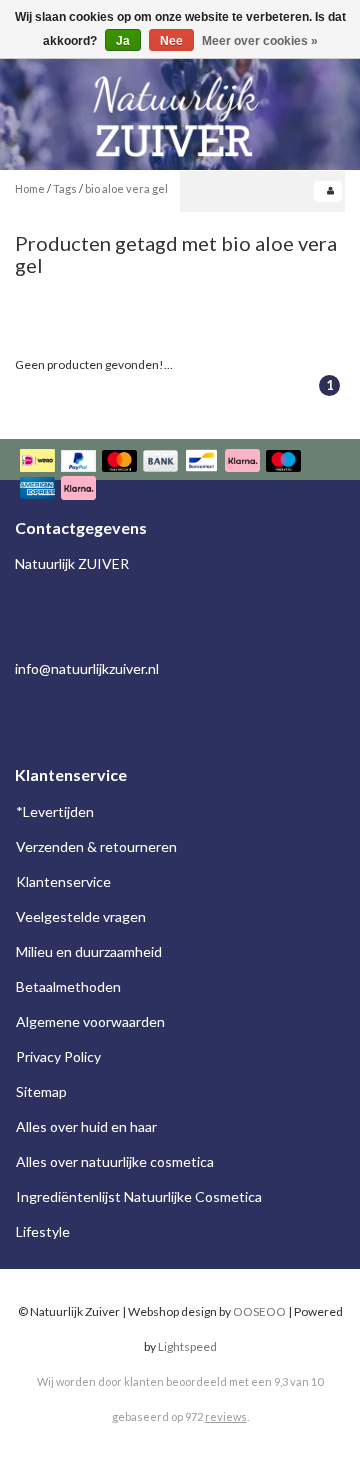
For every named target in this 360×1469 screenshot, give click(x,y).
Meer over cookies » (260, 41)
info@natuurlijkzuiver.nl (87, 668)
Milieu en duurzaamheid (89, 951)
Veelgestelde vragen (81, 916)
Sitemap (41, 1091)
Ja (123, 41)
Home (30, 188)
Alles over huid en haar (86, 1126)
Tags (65, 188)
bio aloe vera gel (126, 188)
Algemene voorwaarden (90, 1021)
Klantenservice (63, 881)
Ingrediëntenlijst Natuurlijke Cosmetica (139, 1196)
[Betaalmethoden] (180, 476)
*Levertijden (55, 811)
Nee (171, 41)
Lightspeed (187, 1346)
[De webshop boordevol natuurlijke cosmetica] (180, 108)
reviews (226, 1416)
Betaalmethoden (68, 986)
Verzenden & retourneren (96, 846)
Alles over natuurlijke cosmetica (115, 1161)
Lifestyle (43, 1231)
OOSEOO (259, 1311)
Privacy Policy (58, 1056)
